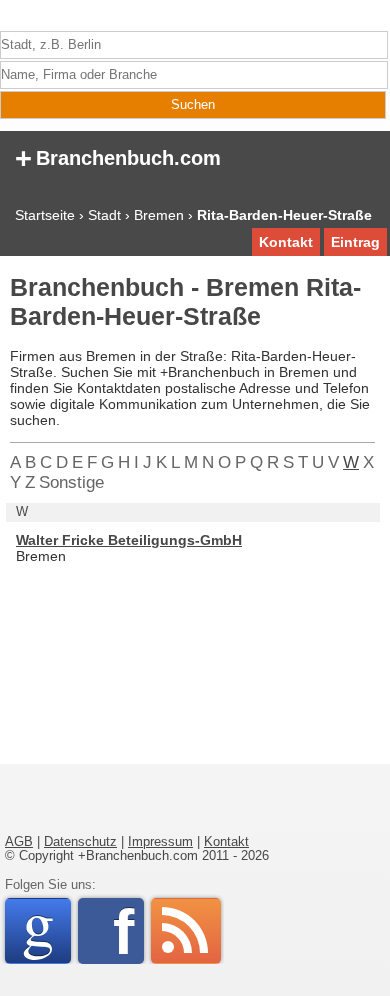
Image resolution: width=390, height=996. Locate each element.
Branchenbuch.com (118, 156)
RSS (186, 931)
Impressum (160, 842)
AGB (19, 842)
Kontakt (286, 242)
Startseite (45, 215)
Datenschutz (80, 842)
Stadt (104, 215)
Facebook (128, 931)
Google (46, 931)
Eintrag (355, 242)
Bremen (159, 215)
